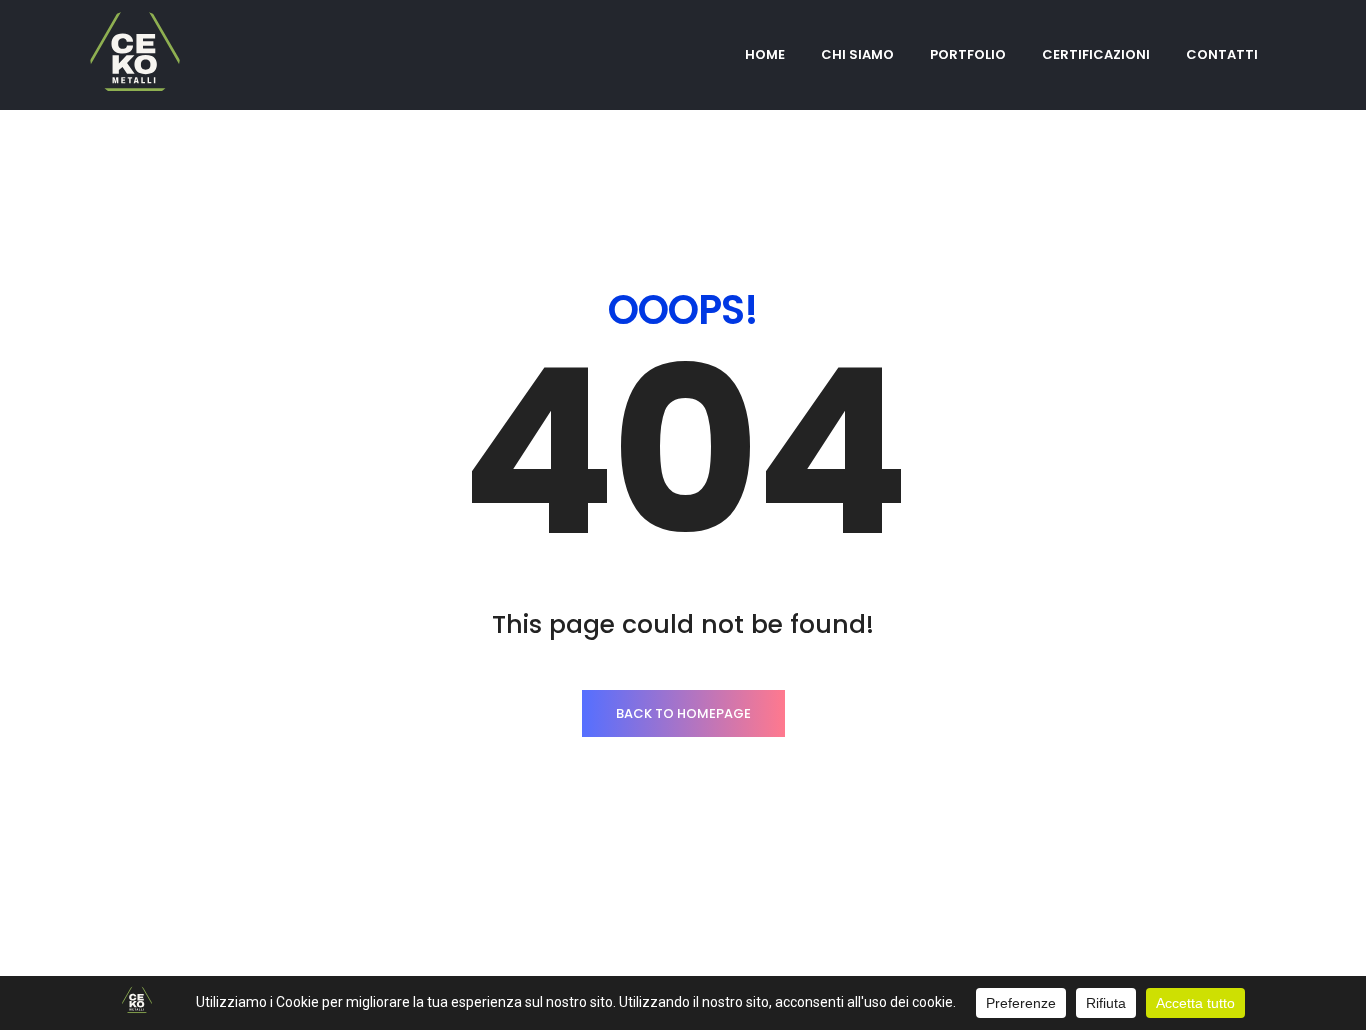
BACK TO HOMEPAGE (683, 713)
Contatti (1222, 54)
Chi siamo (857, 54)
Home (765, 54)
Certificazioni (1096, 54)
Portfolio (968, 54)
